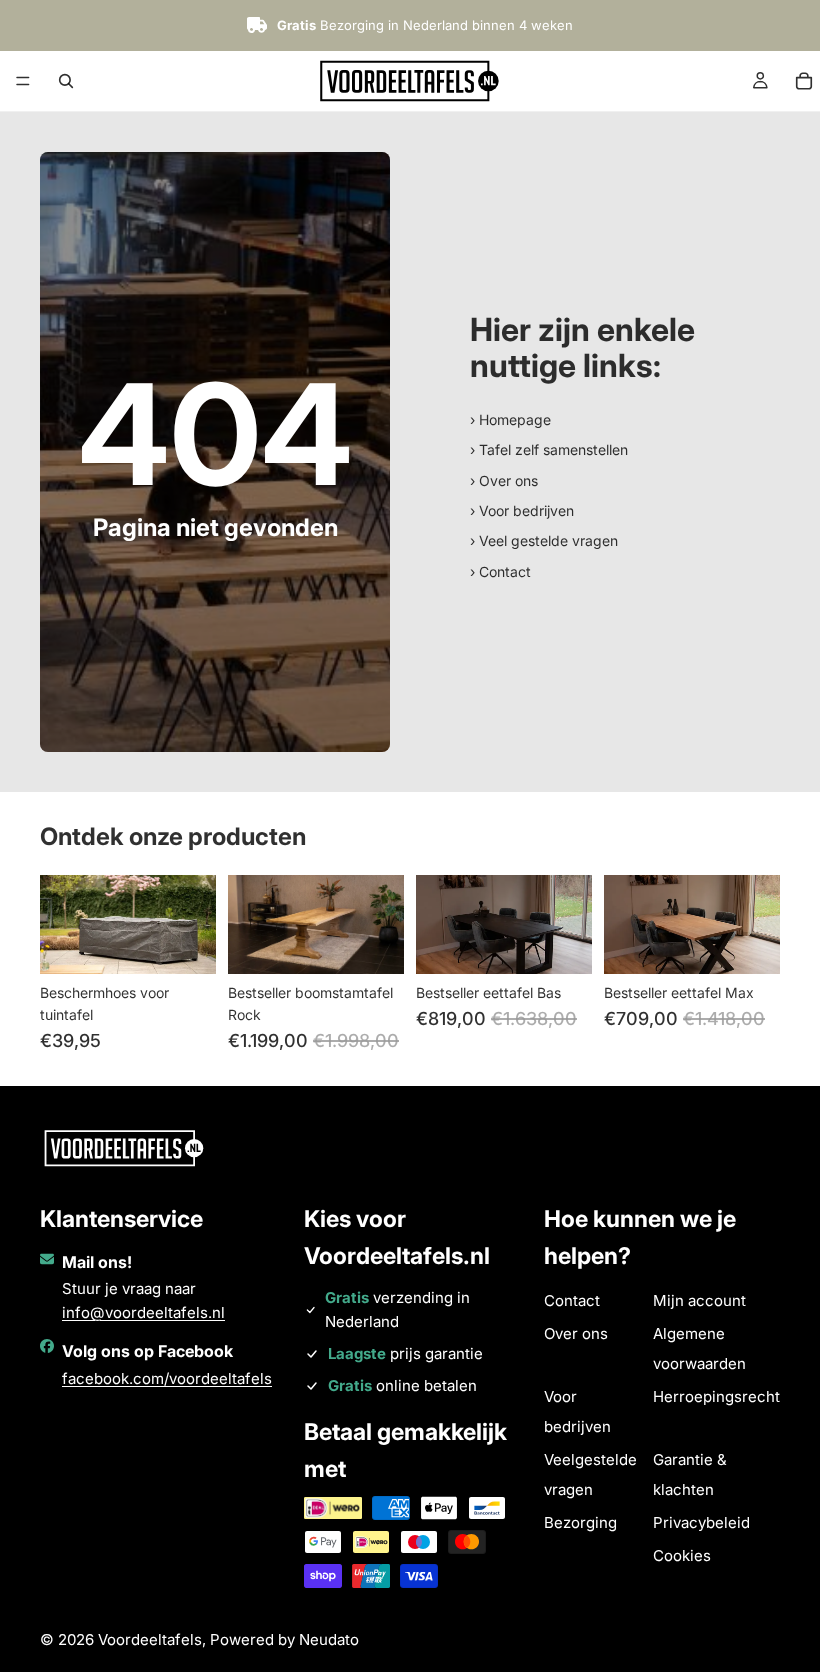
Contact (572, 1300)
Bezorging (580, 1522)
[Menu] (23, 81)
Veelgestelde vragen (590, 1474)
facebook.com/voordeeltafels (167, 1378)
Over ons (576, 1333)
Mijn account (699, 1300)
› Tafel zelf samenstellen (549, 449)
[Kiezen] (561, 943)
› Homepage (510, 419)
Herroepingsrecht (716, 1396)
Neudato (329, 1639)
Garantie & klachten (690, 1474)
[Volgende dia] (194, 924)
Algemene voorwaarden (699, 1348)
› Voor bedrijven (522, 510)
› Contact (500, 571)
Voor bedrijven (577, 1411)
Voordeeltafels (150, 1639)
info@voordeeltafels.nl (143, 1312)
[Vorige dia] (62, 924)
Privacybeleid (701, 1522)
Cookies (682, 1555)
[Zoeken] (66, 81)
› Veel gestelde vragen (544, 540)
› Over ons (504, 480)
